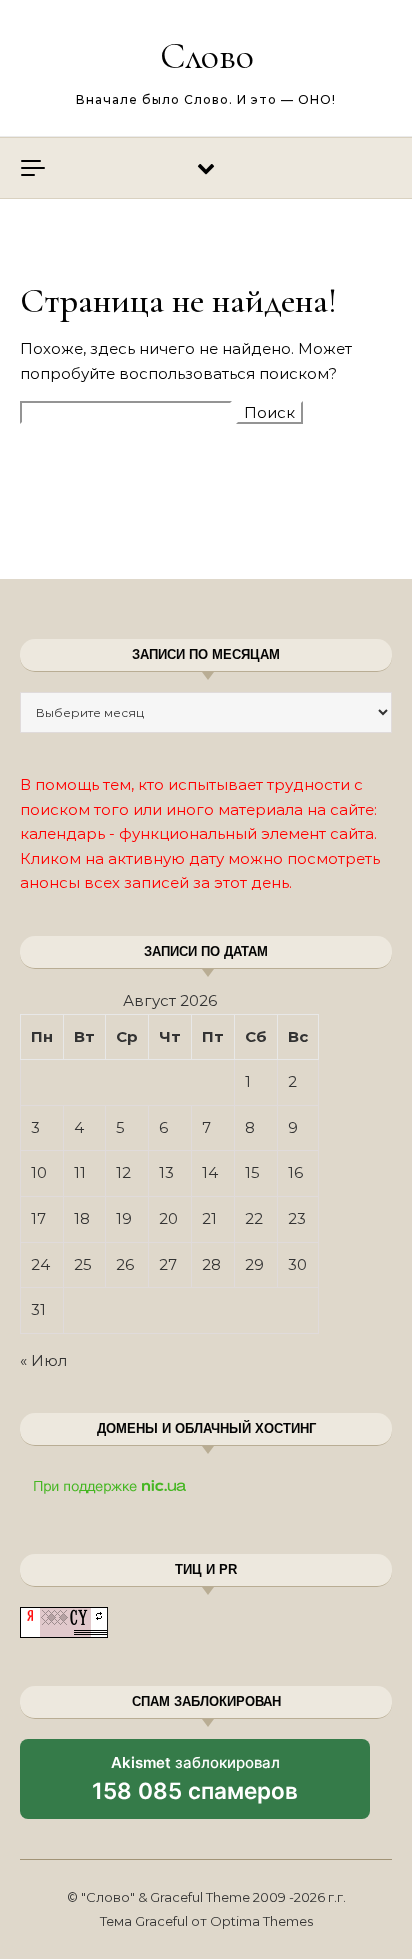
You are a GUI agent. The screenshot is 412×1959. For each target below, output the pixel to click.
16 (295, 1172)
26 (125, 1264)
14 (210, 1172)
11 (80, 1172)
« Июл (43, 1360)
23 (297, 1218)
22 (254, 1218)
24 (40, 1264)
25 (83, 1264)
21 (209, 1218)
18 (82, 1218)
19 (124, 1218)
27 (168, 1264)
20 (168, 1218)
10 (39, 1172)
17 (38, 1218)
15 (252, 1172)
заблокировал (195, 1786)
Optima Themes (261, 1921)
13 (166, 1172)
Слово (207, 56)
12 (123, 1172)
